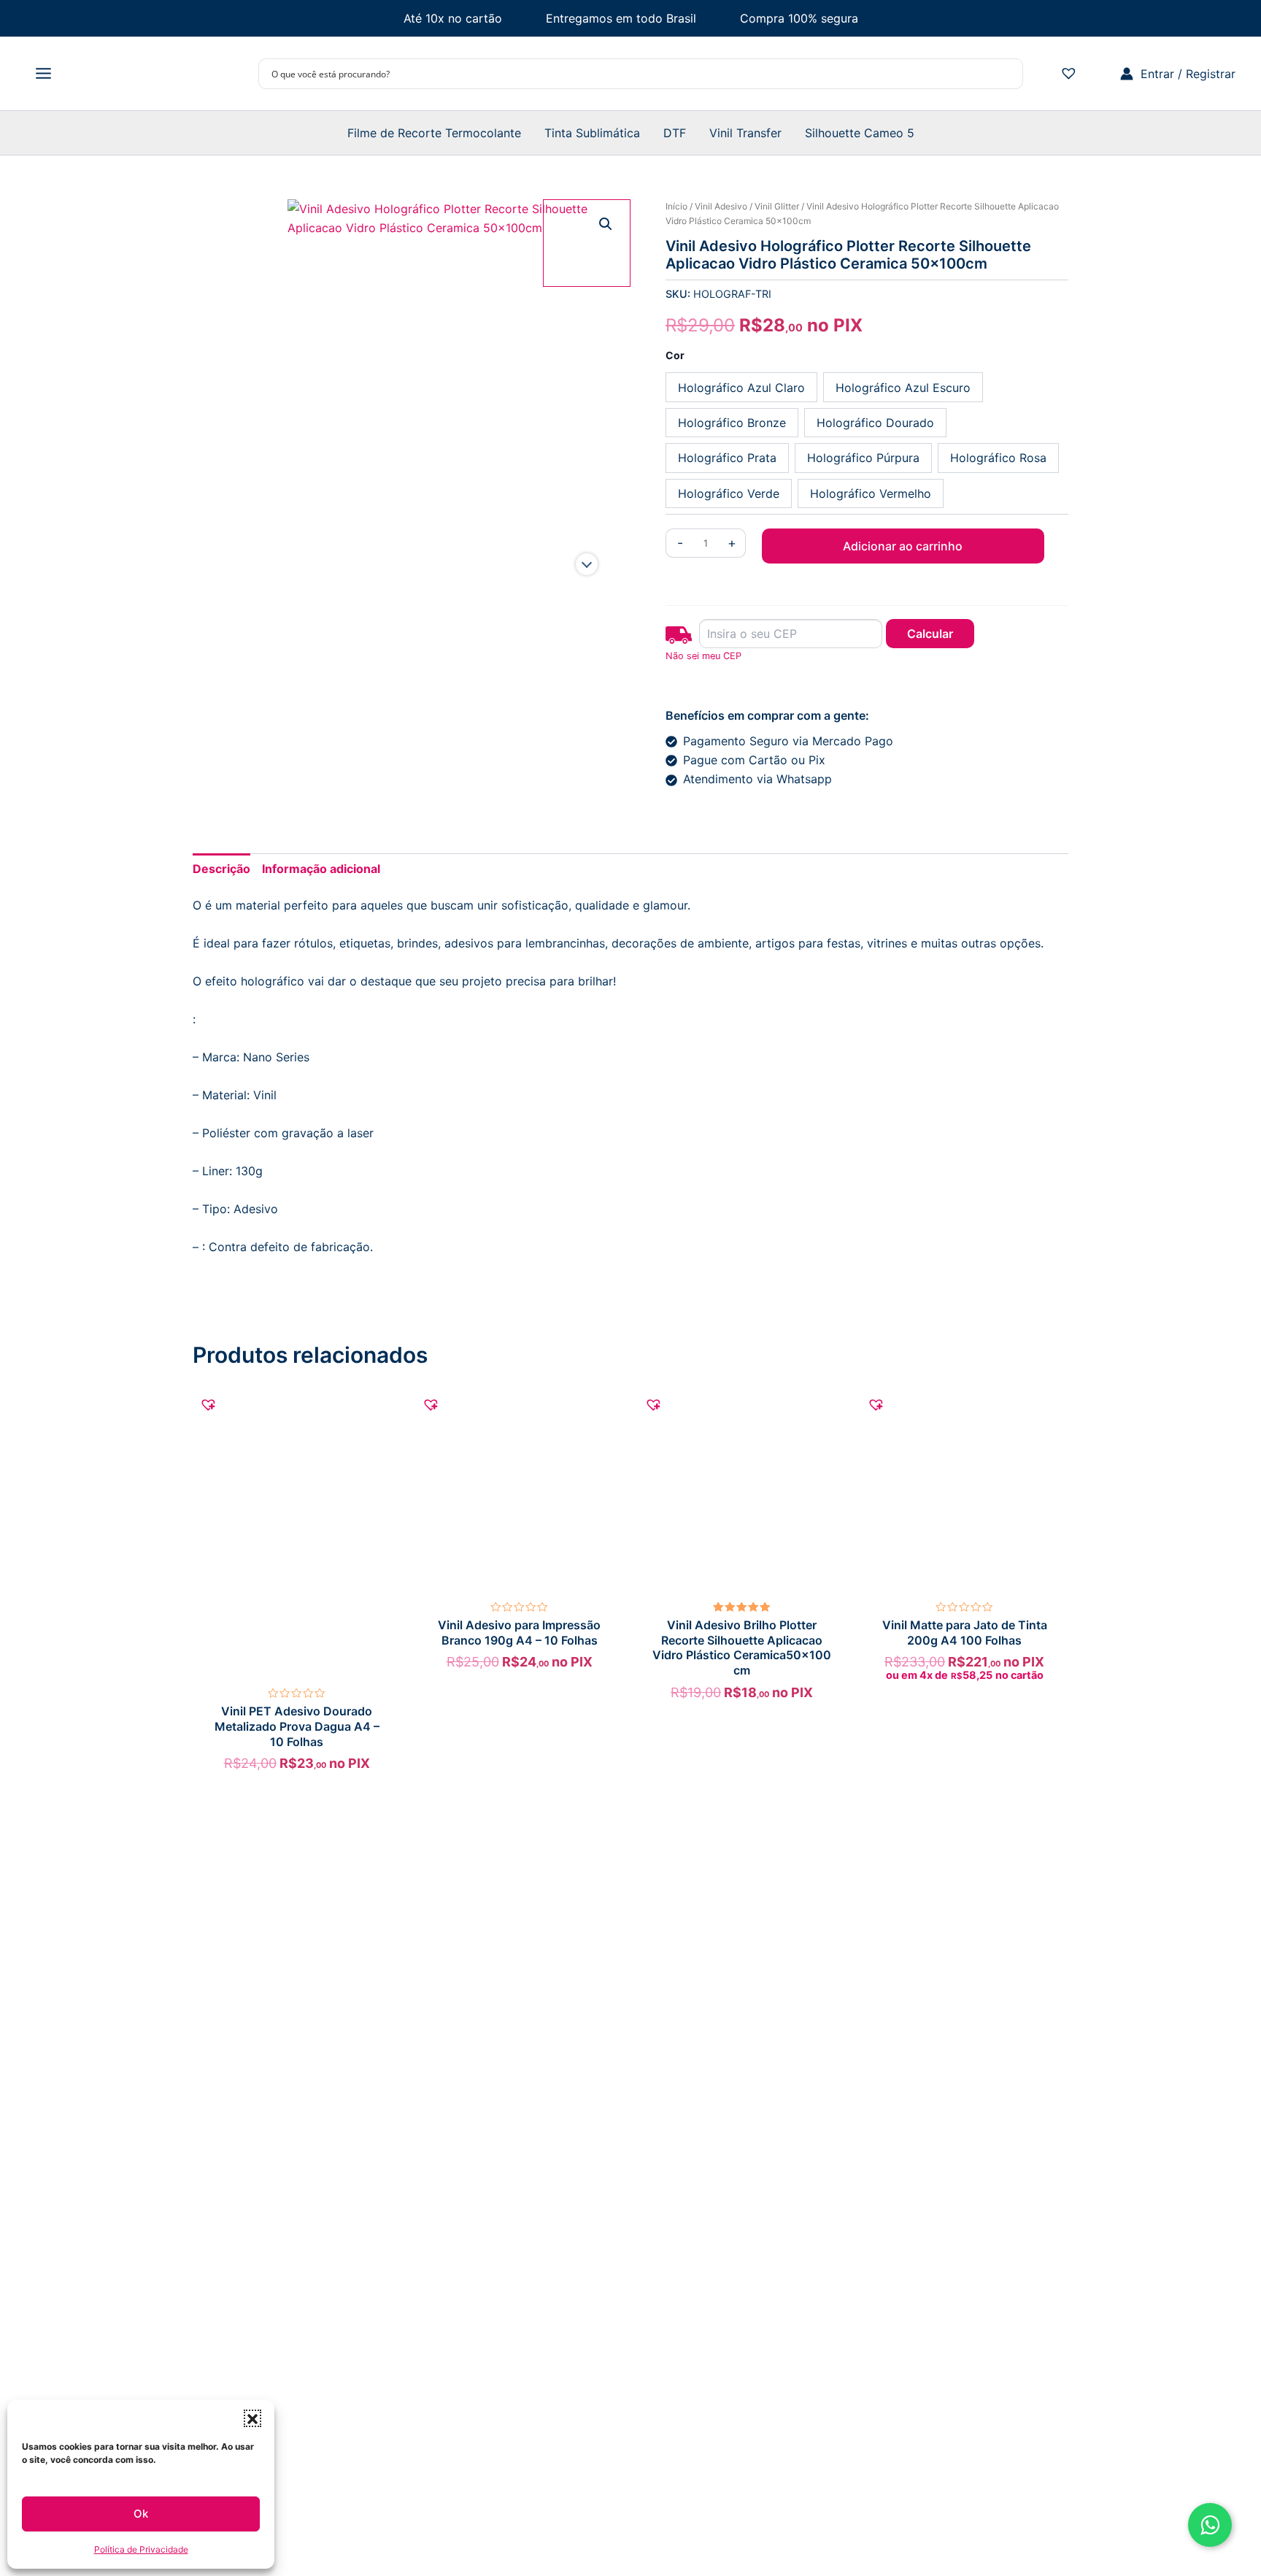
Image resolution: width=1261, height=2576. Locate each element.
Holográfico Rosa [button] (998, 458)
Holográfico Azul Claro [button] (741, 388)
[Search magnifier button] (1008, 74)
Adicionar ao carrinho (903, 546)
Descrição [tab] (221, 869)
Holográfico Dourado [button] (875, 423)
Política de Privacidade (141, 2549)
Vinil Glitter (777, 206)
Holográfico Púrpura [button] (863, 458)
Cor (675, 355)
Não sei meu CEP (703, 656)
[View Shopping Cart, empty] (1101, 74)
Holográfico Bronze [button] (732, 423)
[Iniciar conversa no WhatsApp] (1210, 2525)
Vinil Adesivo (721, 206)
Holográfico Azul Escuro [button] (903, 388)
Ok (141, 2514)
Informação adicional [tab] (321, 869)
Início (676, 206)
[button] (252, 2418)
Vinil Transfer (745, 133)
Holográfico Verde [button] (729, 493)
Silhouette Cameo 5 (860, 133)
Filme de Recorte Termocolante (434, 133)
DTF (675, 133)
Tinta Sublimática (592, 133)
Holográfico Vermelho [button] (871, 493)
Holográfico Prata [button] (727, 458)
